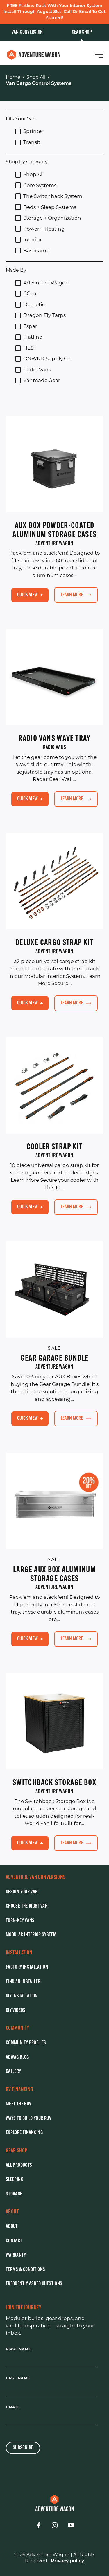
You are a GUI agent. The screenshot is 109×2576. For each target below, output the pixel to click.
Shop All (36, 77)
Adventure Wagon (46, 283)
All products (19, 2166)
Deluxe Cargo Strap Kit (54, 943)
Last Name (18, 2378)
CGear (31, 293)
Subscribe (23, 2448)
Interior (33, 240)
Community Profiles (26, 2043)
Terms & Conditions (25, 2270)
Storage (14, 2194)
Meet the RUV (18, 2104)
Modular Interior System (31, 1935)
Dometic (34, 304)
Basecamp (36, 251)
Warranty (16, 2255)
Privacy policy (67, 2561)
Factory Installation (27, 1967)
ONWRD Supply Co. (48, 359)
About (12, 2227)
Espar (30, 326)
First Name (18, 2349)
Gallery (14, 2072)
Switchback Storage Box (54, 1783)
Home (13, 77)
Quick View (28, 595)
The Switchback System (53, 196)
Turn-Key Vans (20, 1921)
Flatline (33, 337)
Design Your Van (22, 1892)
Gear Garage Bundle (54, 1359)
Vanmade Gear (42, 380)
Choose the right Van (27, 1906)
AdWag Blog (17, 2058)
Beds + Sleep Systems (50, 207)
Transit (32, 142)
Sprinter (33, 131)
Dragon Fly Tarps (44, 315)
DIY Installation (22, 1996)
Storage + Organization (52, 218)
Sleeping (15, 2180)
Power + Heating (44, 229)
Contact (14, 2241)
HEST (30, 348)
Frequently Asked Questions (34, 2284)
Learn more (72, 595)
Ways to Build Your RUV (28, 2119)
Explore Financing (24, 2133)
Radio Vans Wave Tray (54, 739)
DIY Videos (16, 2011)
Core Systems (40, 185)
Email (12, 2407)
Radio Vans (37, 370)
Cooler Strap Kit (55, 1147)
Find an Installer (23, 1982)
